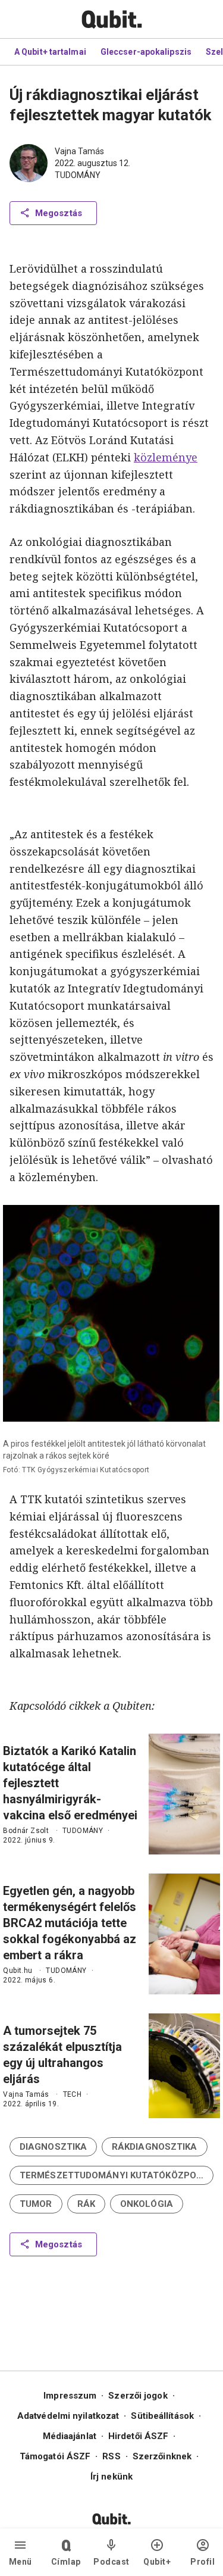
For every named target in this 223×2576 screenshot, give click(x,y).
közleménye (166, 457)
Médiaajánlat (70, 2436)
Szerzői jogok (138, 2396)
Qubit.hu (18, 1971)
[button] (53, 2147)
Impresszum (70, 2396)
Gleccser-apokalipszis (146, 52)
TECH (73, 2094)
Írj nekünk (111, 2477)
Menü (21, 2562)
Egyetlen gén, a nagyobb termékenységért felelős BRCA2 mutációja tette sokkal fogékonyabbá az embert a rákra (70, 1923)
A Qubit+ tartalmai (50, 52)
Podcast (111, 2562)
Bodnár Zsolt (26, 1831)
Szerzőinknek (162, 2456)
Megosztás (59, 213)
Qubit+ (157, 2562)
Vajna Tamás (79, 151)
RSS (111, 2456)
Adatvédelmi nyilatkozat (68, 2416)
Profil (202, 2562)
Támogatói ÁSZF (55, 2456)
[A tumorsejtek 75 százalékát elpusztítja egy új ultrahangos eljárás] (184, 2066)
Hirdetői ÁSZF (138, 2436)
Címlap (66, 2562)
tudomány (78, 175)
